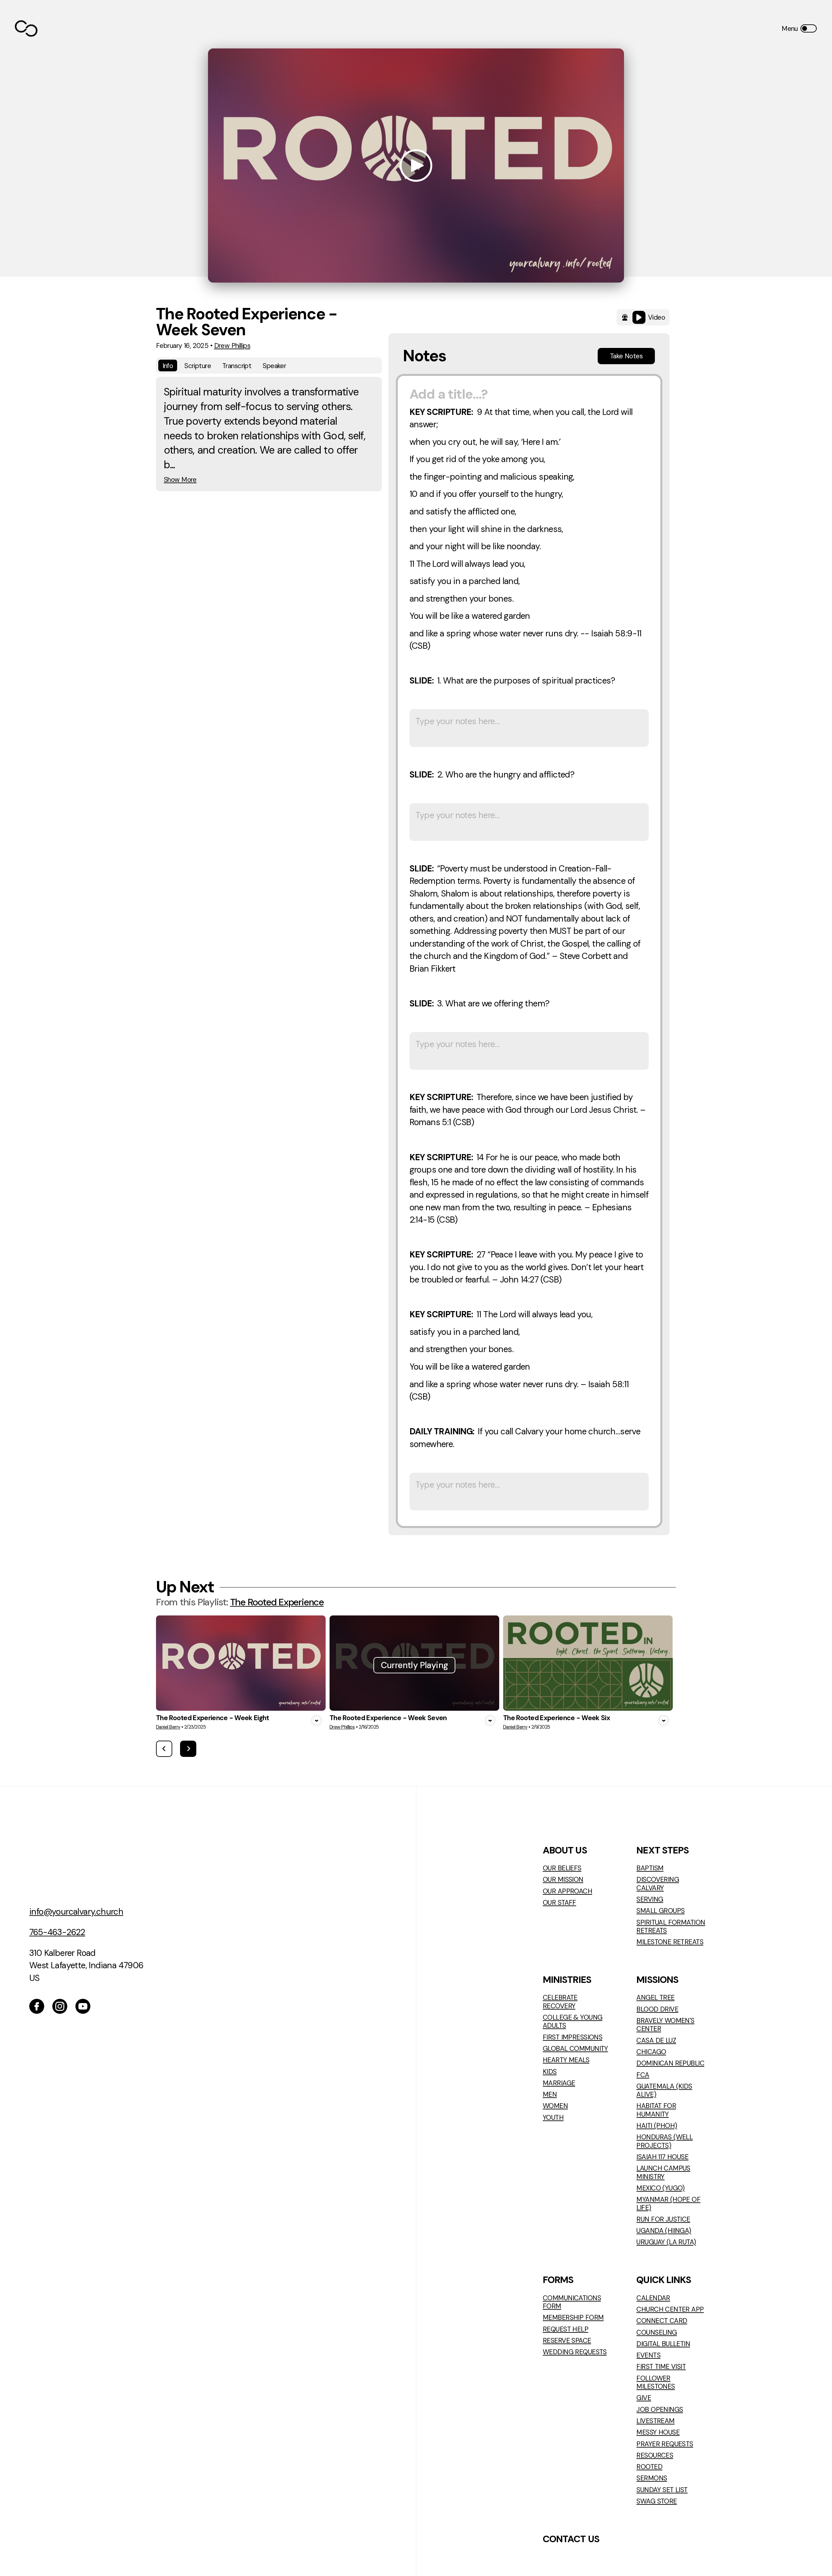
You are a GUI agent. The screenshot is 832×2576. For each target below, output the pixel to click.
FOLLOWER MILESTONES (656, 2382)
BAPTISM (650, 1868)
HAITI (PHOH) (657, 2125)
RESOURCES (655, 2455)
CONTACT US (571, 2539)
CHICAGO (651, 2052)
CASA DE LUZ (656, 2040)
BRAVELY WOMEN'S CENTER (665, 2025)
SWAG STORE (656, 2501)
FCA (643, 2075)
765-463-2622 (57, 1932)
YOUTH (553, 2117)
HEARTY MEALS (566, 2060)
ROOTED (649, 2467)
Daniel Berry (168, 1727)
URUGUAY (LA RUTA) (666, 2242)
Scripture (198, 366)
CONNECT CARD (662, 2321)
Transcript (237, 366)
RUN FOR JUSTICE (663, 2219)
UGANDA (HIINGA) (664, 2231)
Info (168, 366)
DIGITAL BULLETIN (663, 2344)
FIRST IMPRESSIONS (572, 2037)
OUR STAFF (559, 1902)
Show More (180, 479)
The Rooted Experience (277, 1602)
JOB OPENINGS (660, 2409)
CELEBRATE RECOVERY (560, 2002)
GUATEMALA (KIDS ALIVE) (664, 2090)
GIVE (644, 2398)
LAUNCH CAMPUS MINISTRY (663, 2172)
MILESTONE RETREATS (670, 1942)
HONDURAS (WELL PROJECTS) (664, 2141)
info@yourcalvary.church (76, 1912)
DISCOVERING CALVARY (658, 1884)
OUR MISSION (563, 1879)
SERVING (650, 1899)
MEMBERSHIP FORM (573, 2317)
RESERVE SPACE (567, 2340)
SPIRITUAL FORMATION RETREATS (671, 1926)
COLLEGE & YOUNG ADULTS (572, 2021)
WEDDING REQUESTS (575, 2352)
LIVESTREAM (655, 2421)
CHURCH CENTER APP (670, 2309)
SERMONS (652, 2478)
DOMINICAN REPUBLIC (670, 2063)
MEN (550, 2094)
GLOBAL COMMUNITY (575, 2048)
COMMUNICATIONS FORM (572, 2302)
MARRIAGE (559, 2083)
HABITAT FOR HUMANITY (656, 2110)
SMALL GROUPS (660, 1911)
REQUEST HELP (565, 2329)
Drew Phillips (232, 345)
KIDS (550, 2071)
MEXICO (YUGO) (661, 2188)
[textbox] (529, 951)
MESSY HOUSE (658, 2432)
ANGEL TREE (655, 1997)
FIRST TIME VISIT (661, 2366)
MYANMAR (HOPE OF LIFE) (668, 2204)
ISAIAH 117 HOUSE (662, 2157)
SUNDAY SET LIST (662, 2490)
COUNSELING (656, 2332)
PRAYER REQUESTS (665, 2444)
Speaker (274, 366)
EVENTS (648, 2355)
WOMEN (555, 2106)
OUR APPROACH (567, 1891)
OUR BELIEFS (562, 1868)
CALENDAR (653, 2298)
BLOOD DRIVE (657, 2009)
